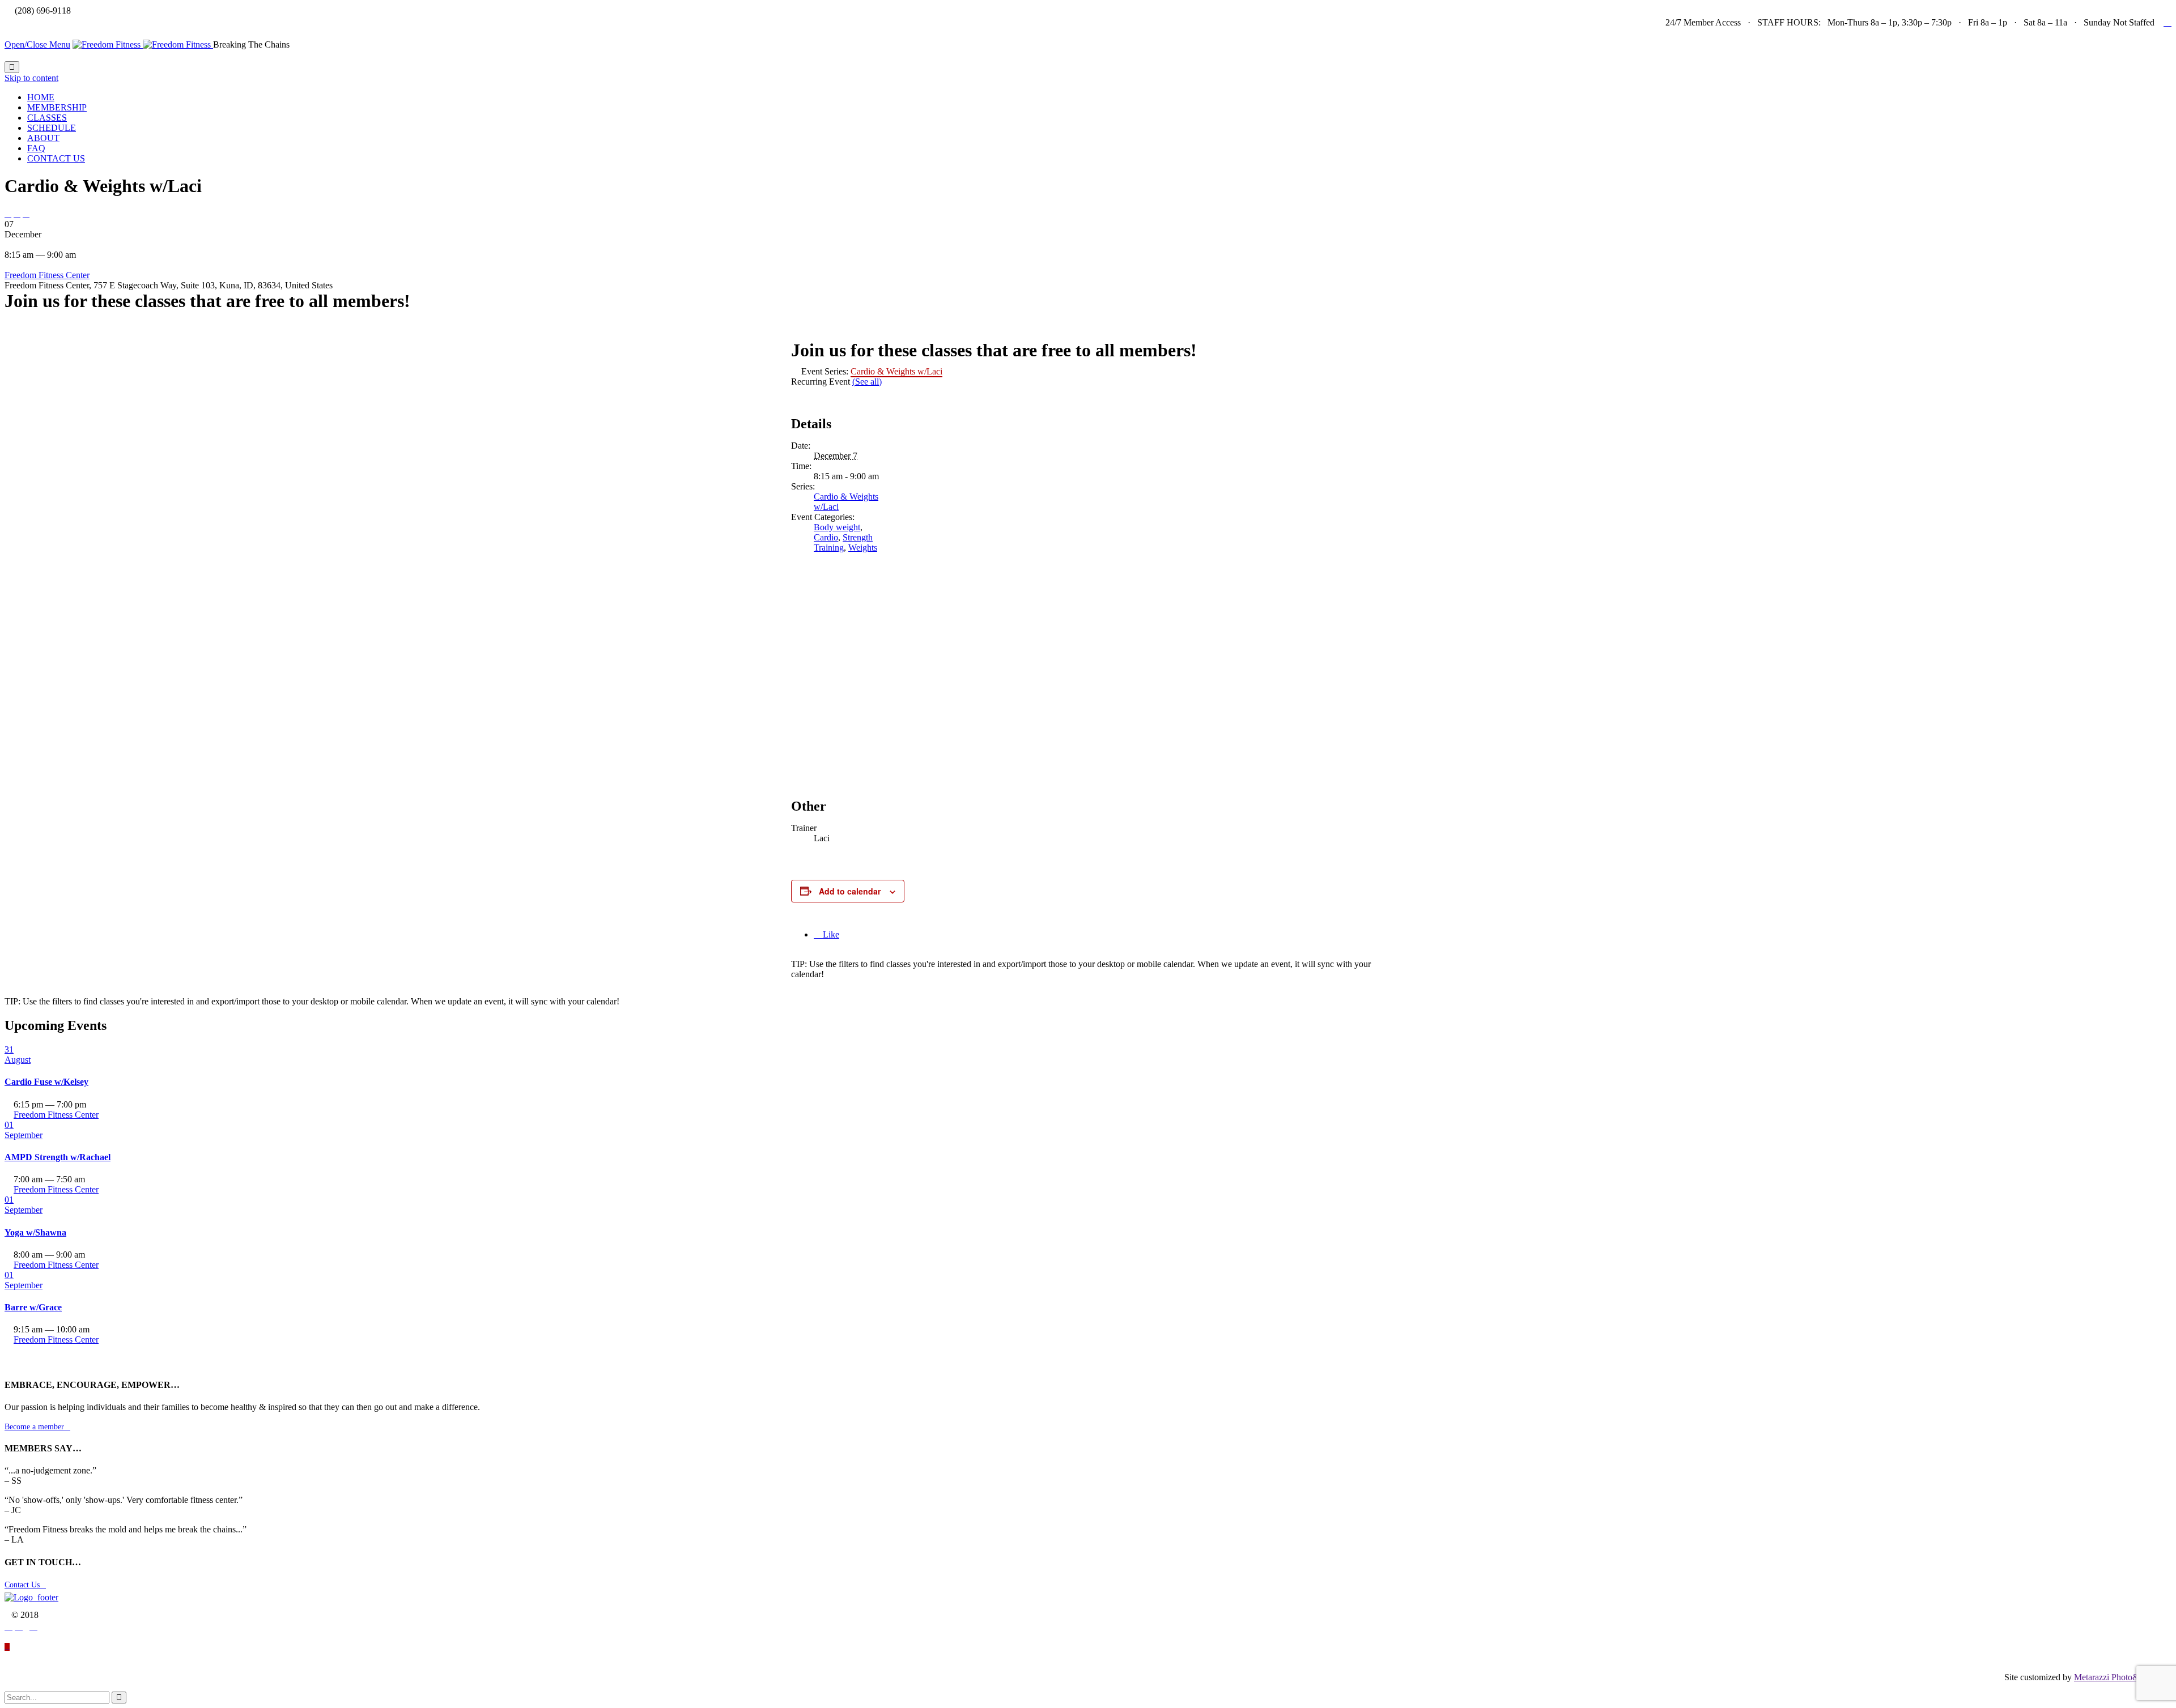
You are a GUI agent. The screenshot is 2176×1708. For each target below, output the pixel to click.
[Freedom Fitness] (143, 44)
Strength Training (843, 542)
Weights (863, 548)
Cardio (826, 537)
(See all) (867, 382)
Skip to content (31, 78)
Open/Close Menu (37, 44)
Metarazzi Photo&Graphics (2123, 1677)
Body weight (837, 527)
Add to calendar (850, 891)
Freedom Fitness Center (47, 275)
